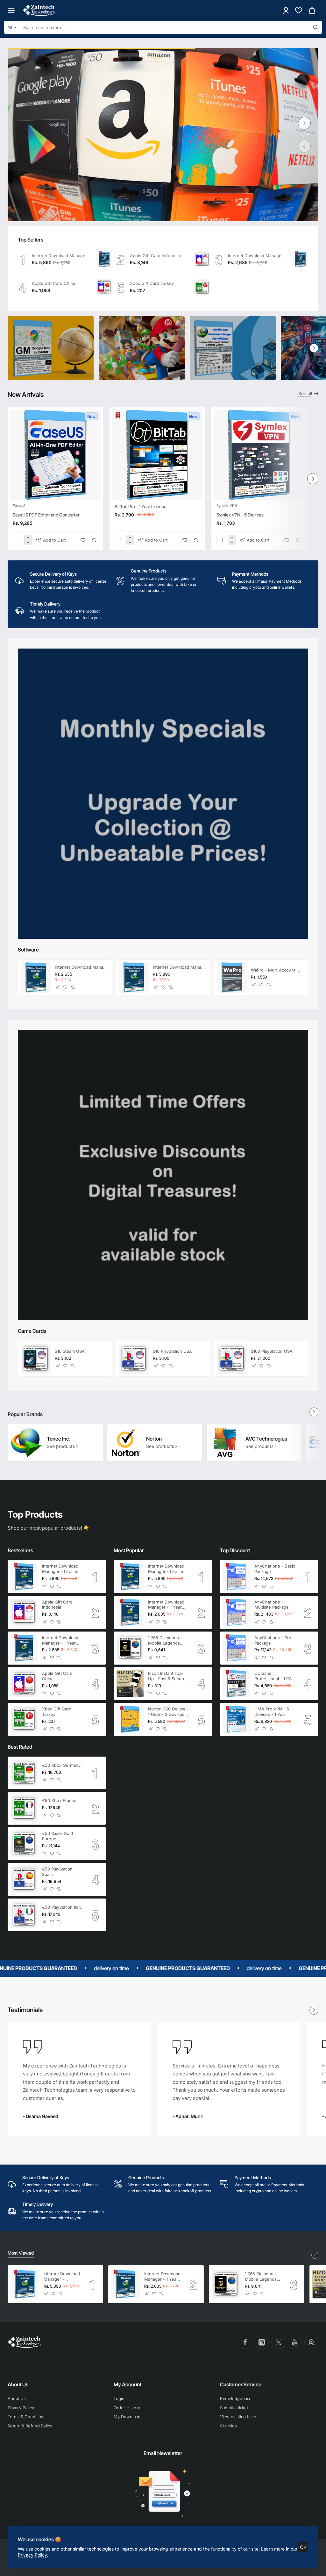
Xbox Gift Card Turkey (152, 283)
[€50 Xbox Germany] (24, 1773)
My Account (128, 2384)
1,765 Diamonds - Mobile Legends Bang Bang (165, 1641)
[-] (28, 542)
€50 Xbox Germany (61, 1765)
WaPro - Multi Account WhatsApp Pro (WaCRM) (277, 970)
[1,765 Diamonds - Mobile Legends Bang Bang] (130, 1648)
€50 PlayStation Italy (62, 1907)
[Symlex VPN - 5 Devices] (259, 455)
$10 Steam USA (70, 1351)
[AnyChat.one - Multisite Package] (236, 1612)
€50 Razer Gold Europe (57, 1836)
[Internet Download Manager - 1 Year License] (300, 259)
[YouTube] (295, 2342)
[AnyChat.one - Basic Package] (236, 1577)
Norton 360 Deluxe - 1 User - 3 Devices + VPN (168, 1712)
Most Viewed (21, 2253)
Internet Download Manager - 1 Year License (258, 256)
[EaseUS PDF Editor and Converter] (55, 455)
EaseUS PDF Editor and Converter (46, 515)
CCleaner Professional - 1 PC (273, 1676)
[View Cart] (312, 10)
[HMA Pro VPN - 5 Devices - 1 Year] (236, 1719)
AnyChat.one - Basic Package (275, 1569)
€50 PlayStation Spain (57, 1872)
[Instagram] (262, 2342)
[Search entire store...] (315, 27)
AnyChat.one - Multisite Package (272, 1605)
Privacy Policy (32, 2555)
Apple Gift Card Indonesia (155, 256)
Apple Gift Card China (53, 283)
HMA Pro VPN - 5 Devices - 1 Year (272, 1712)
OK (303, 2547)
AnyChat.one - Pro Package (273, 1640)
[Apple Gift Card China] (104, 287)
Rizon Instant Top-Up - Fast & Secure (167, 1676)
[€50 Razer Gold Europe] (24, 1844)
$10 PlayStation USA (172, 1351)
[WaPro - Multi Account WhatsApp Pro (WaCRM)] (232, 977)
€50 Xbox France (59, 1800)
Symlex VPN (227, 506)
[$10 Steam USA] (36, 1359)
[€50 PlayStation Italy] (24, 1915)
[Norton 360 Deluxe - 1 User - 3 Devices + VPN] (130, 1719)
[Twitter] (278, 2342)
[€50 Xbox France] (24, 1808)
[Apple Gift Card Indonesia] (202, 259)
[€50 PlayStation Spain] (24, 1879)
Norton (154, 1439)
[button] (304, 146)
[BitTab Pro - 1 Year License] (157, 455)
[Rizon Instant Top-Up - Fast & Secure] (130, 1684)
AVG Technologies (266, 1439)
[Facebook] (245, 2342)
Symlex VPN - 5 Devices (240, 515)
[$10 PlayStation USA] (134, 1359)
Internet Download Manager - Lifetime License (62, 256)
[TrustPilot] (311, 2342)
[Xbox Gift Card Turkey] (202, 287)
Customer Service (241, 2384)
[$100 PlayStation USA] (232, 1359)
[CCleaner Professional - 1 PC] (236, 1684)
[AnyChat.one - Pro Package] (236, 1648)
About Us (18, 2384)
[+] (28, 538)
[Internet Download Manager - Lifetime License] (104, 259)
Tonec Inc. (59, 1439)
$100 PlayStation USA (272, 1351)
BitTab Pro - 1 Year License (141, 506)
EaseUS (19, 506)
